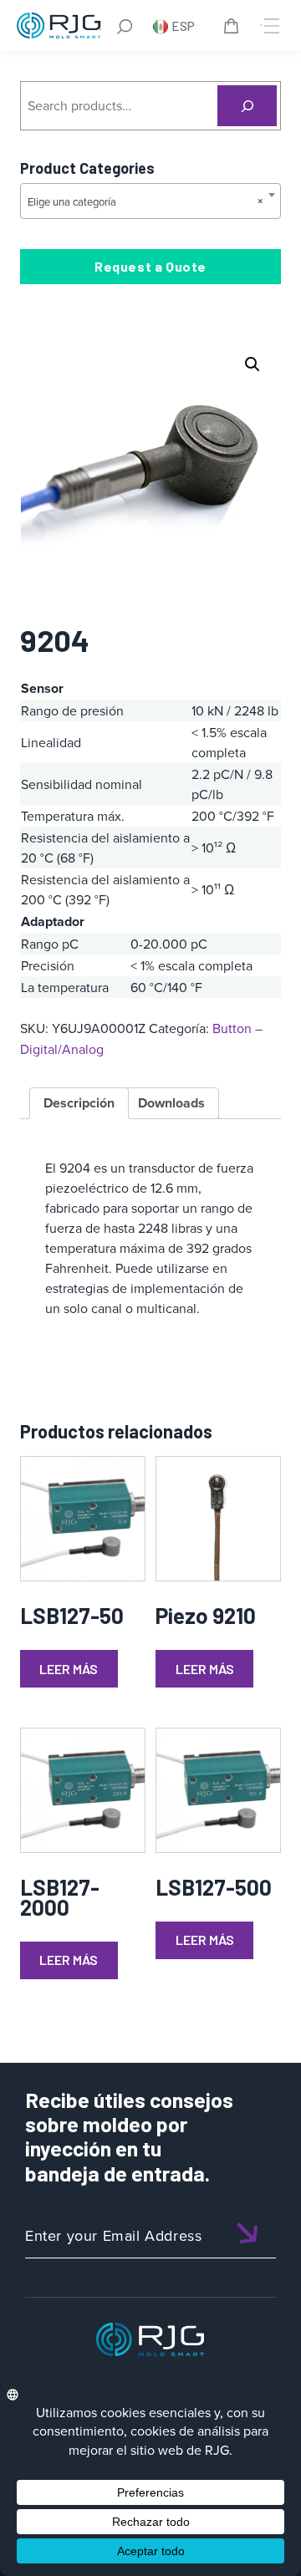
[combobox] (150, 201)
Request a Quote (150, 266)
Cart (234, 28)
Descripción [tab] (79, 1103)
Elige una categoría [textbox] (145, 201)
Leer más (69, 1669)
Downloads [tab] (171, 1103)
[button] (253, 364)
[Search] (247, 106)
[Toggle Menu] (270, 26)
